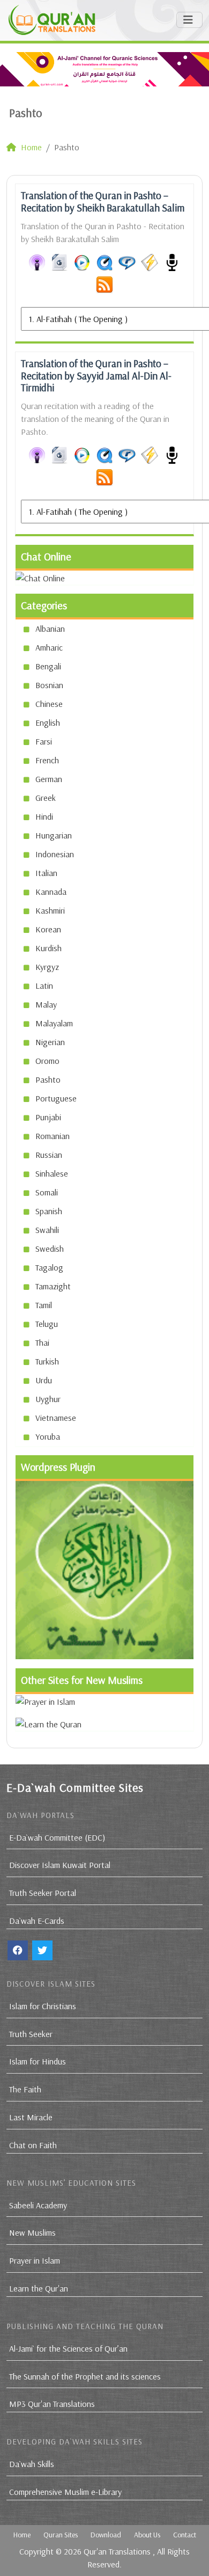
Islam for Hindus (38, 2061)
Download (106, 2535)
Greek (46, 798)
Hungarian (54, 835)
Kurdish (48, 948)
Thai (42, 1342)
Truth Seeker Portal (43, 1893)
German (49, 779)
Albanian (50, 629)
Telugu (47, 1324)
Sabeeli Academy (38, 2205)
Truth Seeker (31, 2034)
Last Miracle (31, 2117)
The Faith (25, 2089)
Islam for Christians (43, 2006)
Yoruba (48, 1436)
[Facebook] (18, 1950)
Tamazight (53, 1286)
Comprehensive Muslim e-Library (65, 2492)
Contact (185, 2535)
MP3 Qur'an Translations (52, 2404)
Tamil (44, 1305)
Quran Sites (61, 2535)
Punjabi (48, 1117)
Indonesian (55, 854)
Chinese (49, 704)
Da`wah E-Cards (37, 1921)
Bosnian (49, 685)
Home (22, 2535)
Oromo (47, 1061)
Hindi (44, 816)
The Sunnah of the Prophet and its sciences (85, 2376)
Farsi (44, 741)
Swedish (50, 1249)
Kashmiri (50, 910)
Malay (46, 1004)
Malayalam (54, 1023)
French (47, 760)
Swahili (47, 1230)
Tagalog (49, 1267)
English (48, 723)
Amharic (49, 647)
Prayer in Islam (35, 2260)
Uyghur (48, 1399)
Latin (44, 986)
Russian (49, 1155)
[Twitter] (42, 1950)
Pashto (48, 1079)
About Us (147, 2535)
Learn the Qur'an (39, 2288)
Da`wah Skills (32, 2464)
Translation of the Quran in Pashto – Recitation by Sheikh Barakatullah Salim (103, 202)
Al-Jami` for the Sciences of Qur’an (68, 2348)
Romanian (53, 1136)
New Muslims (32, 2232)
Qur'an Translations (117, 2551)
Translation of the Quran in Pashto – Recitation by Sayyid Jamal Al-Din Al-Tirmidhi (96, 376)
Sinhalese (52, 1173)
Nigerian (50, 1042)
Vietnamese (56, 1418)
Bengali (48, 666)
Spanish (49, 1211)
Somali (47, 1192)
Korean (48, 929)
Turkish (47, 1361)
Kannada (51, 892)
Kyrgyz (47, 967)
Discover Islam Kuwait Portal (60, 1865)
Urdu (44, 1380)
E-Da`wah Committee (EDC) (57, 1837)
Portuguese (56, 1098)
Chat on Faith (33, 2145)
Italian (46, 873)
